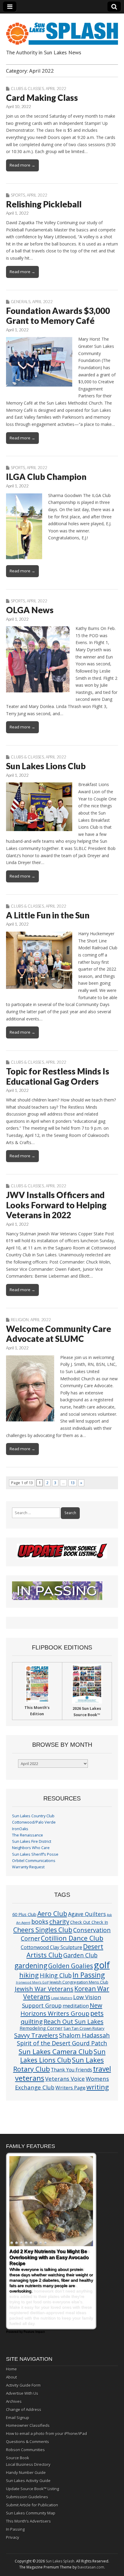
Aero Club (52, 1913)
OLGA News (30, 610)
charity (59, 1921)
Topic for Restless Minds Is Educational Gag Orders (58, 1076)
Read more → (22, 165)
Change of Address (24, 2409)
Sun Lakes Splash (60, 2561)
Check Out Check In (89, 1922)
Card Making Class (42, 98)
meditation (76, 2006)
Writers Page (70, 2088)
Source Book (18, 2458)
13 (73, 1483)
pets (97, 2013)
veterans (30, 2078)
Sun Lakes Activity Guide (28, 2481)
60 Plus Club (24, 1914)
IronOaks (20, 1829)
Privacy (13, 2537)
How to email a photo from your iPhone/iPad (46, 2433)
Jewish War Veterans (44, 1989)
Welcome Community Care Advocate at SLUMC (59, 1334)
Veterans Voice (65, 2079)
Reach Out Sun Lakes (74, 2021)
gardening (31, 1966)
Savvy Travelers (36, 2035)
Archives (14, 2401)
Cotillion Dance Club (72, 1938)
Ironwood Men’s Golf (32, 1982)
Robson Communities (25, 2450)
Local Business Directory (28, 2464)
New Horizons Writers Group (61, 2009)
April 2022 (56, 89)
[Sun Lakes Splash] (62, 30)
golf (102, 1965)
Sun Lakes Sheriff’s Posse (35, 1854)
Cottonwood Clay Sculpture (51, 1947)
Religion (20, 1320)
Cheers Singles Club (43, 1930)
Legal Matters (62, 1998)
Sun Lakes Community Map (31, 2513)
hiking (29, 1975)
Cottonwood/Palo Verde (34, 1822)
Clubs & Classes (27, 89)
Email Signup (18, 2418)
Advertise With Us (22, 2393)
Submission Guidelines (27, 2497)
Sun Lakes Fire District (32, 1841)
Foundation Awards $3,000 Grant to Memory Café (58, 316)
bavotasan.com (91, 2567)
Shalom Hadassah (84, 2035)
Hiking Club (56, 1975)
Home (11, 2369)
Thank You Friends (71, 2070)
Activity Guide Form (23, 2385)
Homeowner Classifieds (28, 2425)
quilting (32, 2021)
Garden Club (80, 1955)
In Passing (89, 1975)
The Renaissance (28, 1835)
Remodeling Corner (41, 2028)
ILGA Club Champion (46, 477)
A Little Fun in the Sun (48, 915)
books (40, 1922)
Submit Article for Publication (32, 2505)
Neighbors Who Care (31, 1848)
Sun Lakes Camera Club (56, 2051)
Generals (21, 302)
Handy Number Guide (26, 2472)
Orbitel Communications (34, 1861)
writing (98, 2087)
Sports (18, 195)
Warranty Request (28, 1867)
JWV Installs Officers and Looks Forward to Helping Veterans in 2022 (56, 1205)
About (11, 2377)
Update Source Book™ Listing (33, 2489)
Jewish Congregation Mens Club (79, 1982)
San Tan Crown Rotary (84, 2028)
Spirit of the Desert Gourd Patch (62, 2043)
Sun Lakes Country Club (33, 1816)
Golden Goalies (71, 1966)
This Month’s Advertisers (28, 2521)
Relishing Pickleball (44, 204)
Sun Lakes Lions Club (46, 766)
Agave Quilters (87, 1914)
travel (102, 2069)
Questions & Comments (28, 2442)
